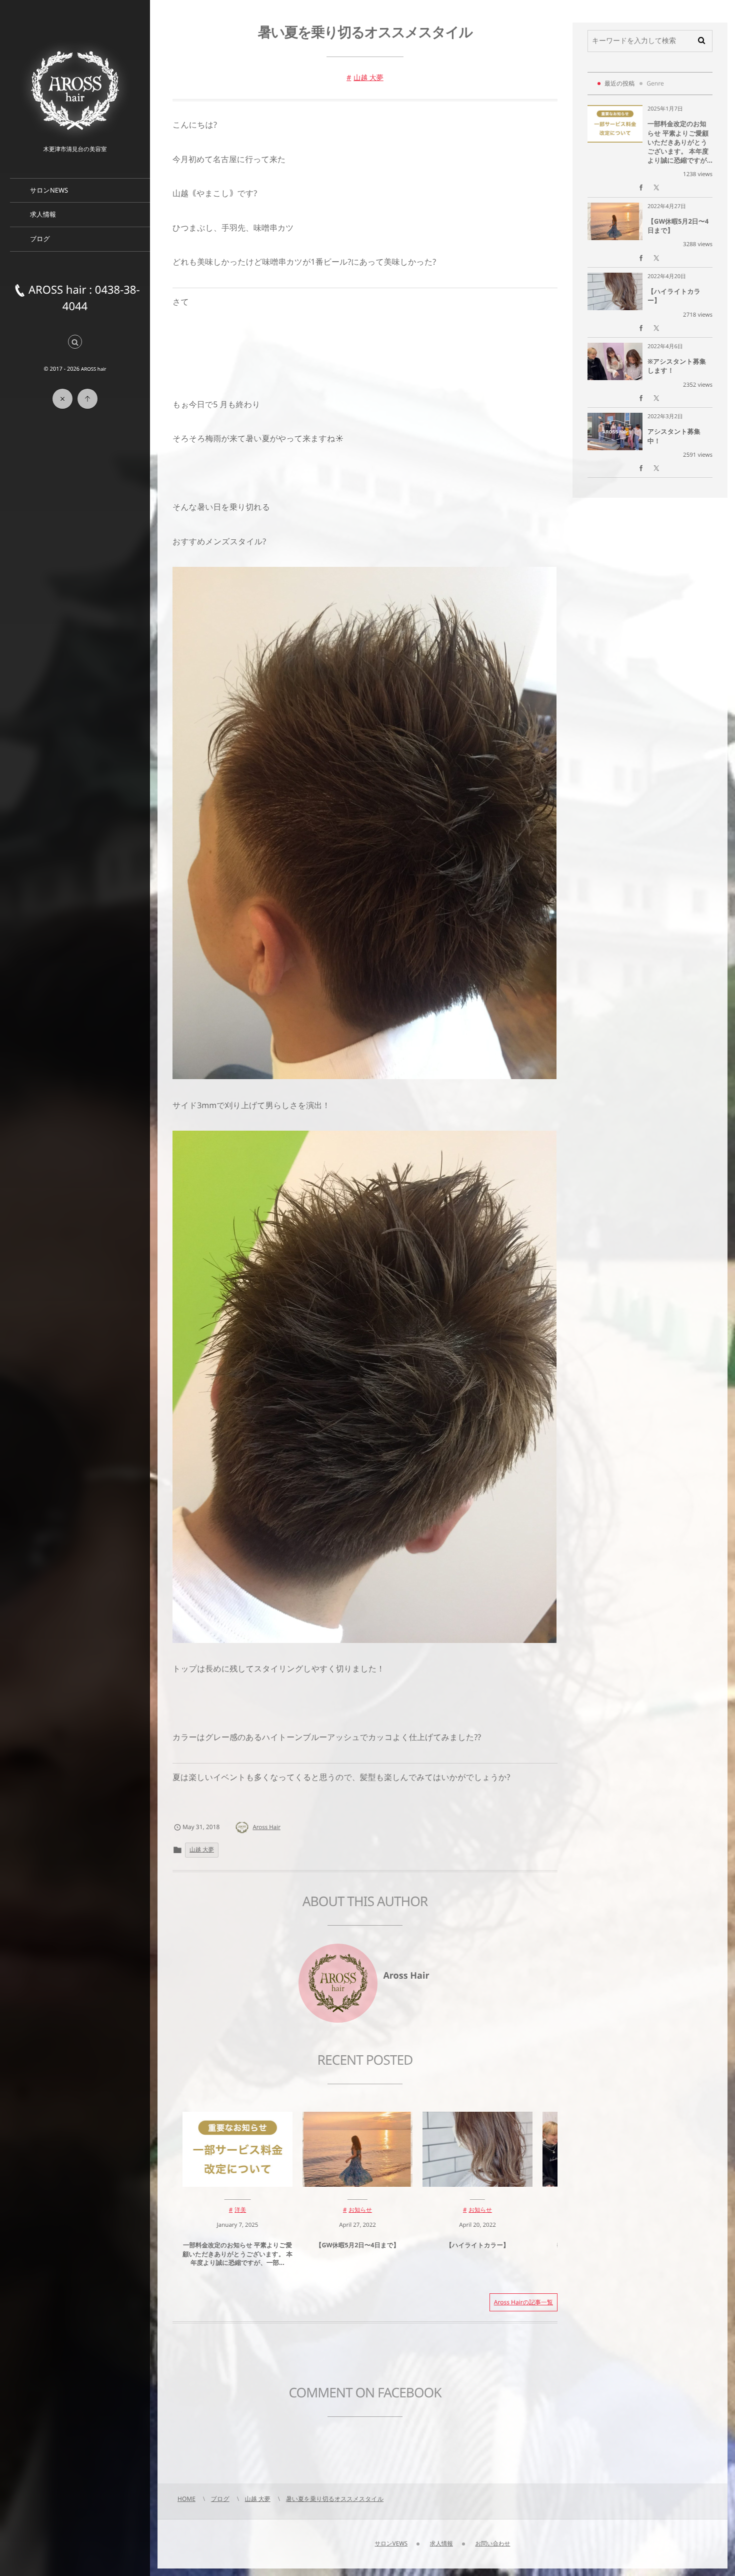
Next (375, 2348)
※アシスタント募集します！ (677, 366)
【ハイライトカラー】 (477, 2245)
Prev (199, 2348)
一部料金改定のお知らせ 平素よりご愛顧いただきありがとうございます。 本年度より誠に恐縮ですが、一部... (237, 2254)
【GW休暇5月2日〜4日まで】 (357, 2245)
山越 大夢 (368, 78)
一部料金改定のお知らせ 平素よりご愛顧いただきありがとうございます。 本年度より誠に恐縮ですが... (680, 142)
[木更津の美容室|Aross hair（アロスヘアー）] (75, 90)
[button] (75, 342)
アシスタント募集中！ (674, 436)
